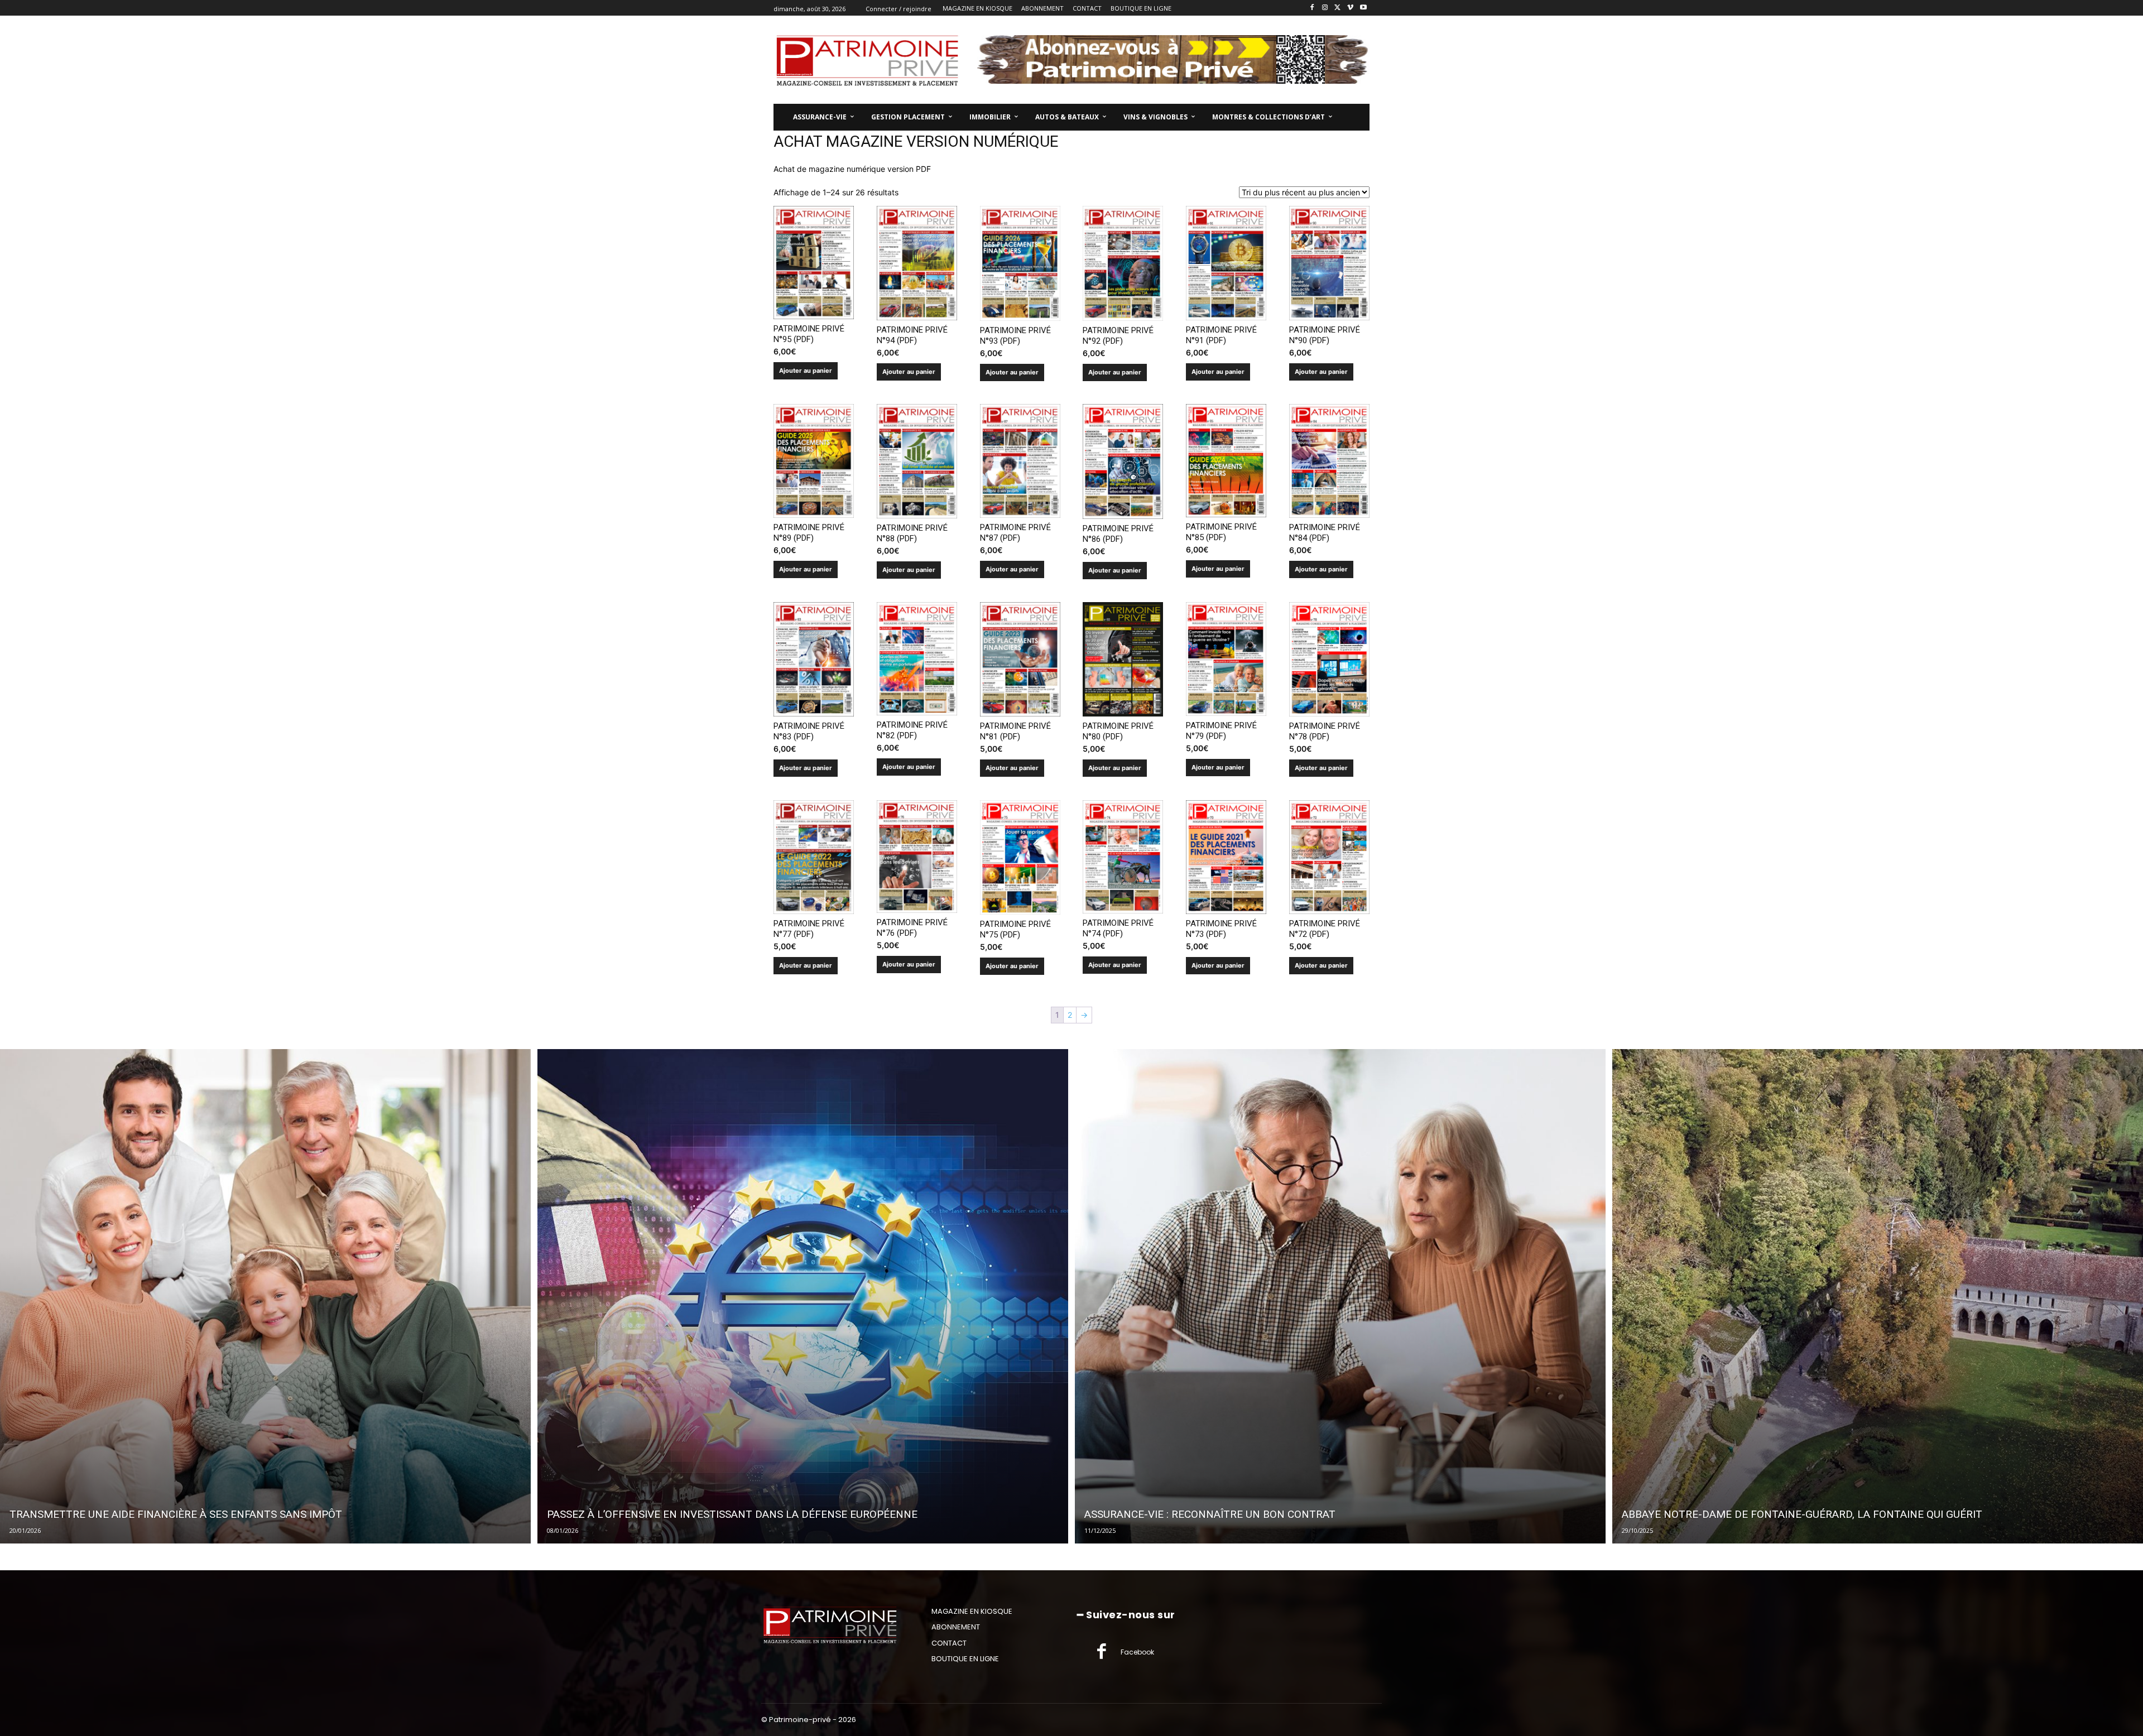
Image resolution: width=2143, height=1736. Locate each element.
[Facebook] (1312, 8)
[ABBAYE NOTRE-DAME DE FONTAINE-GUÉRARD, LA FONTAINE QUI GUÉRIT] (1878, 1296)
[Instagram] (1325, 8)
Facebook (1137, 1652)
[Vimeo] (1350, 8)
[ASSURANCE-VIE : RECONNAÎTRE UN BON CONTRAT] (1340, 1296)
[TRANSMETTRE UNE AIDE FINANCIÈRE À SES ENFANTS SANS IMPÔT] (265, 1296)
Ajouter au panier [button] (806, 371)
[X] (1338, 8)
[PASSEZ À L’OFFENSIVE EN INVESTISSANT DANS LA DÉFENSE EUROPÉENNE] (803, 1296)
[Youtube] (1363, 8)
